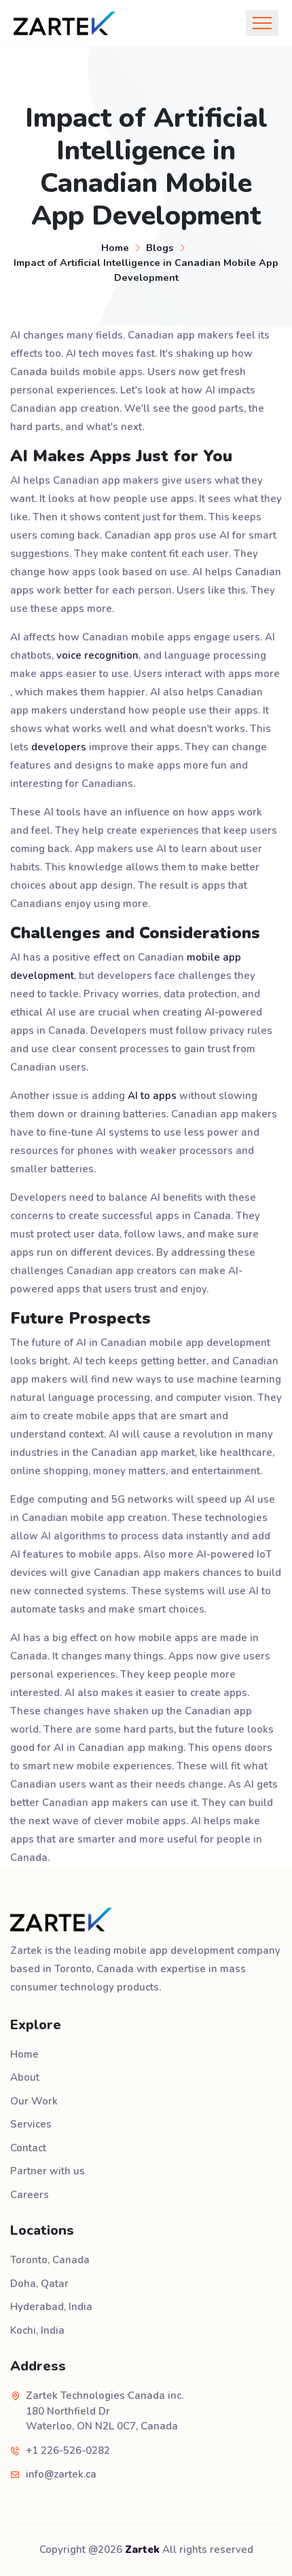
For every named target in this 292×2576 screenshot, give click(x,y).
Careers (30, 2195)
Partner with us (48, 2171)
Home (115, 248)
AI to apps (152, 1096)
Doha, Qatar (39, 2284)
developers (59, 747)
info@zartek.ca (61, 2474)
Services (31, 2124)
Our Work (34, 2101)
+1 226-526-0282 (68, 2450)
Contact (28, 2148)
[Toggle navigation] (262, 23)
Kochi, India (37, 2330)
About (25, 2077)
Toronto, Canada (50, 2260)
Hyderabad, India (51, 2307)
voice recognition (97, 655)
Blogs (160, 248)
